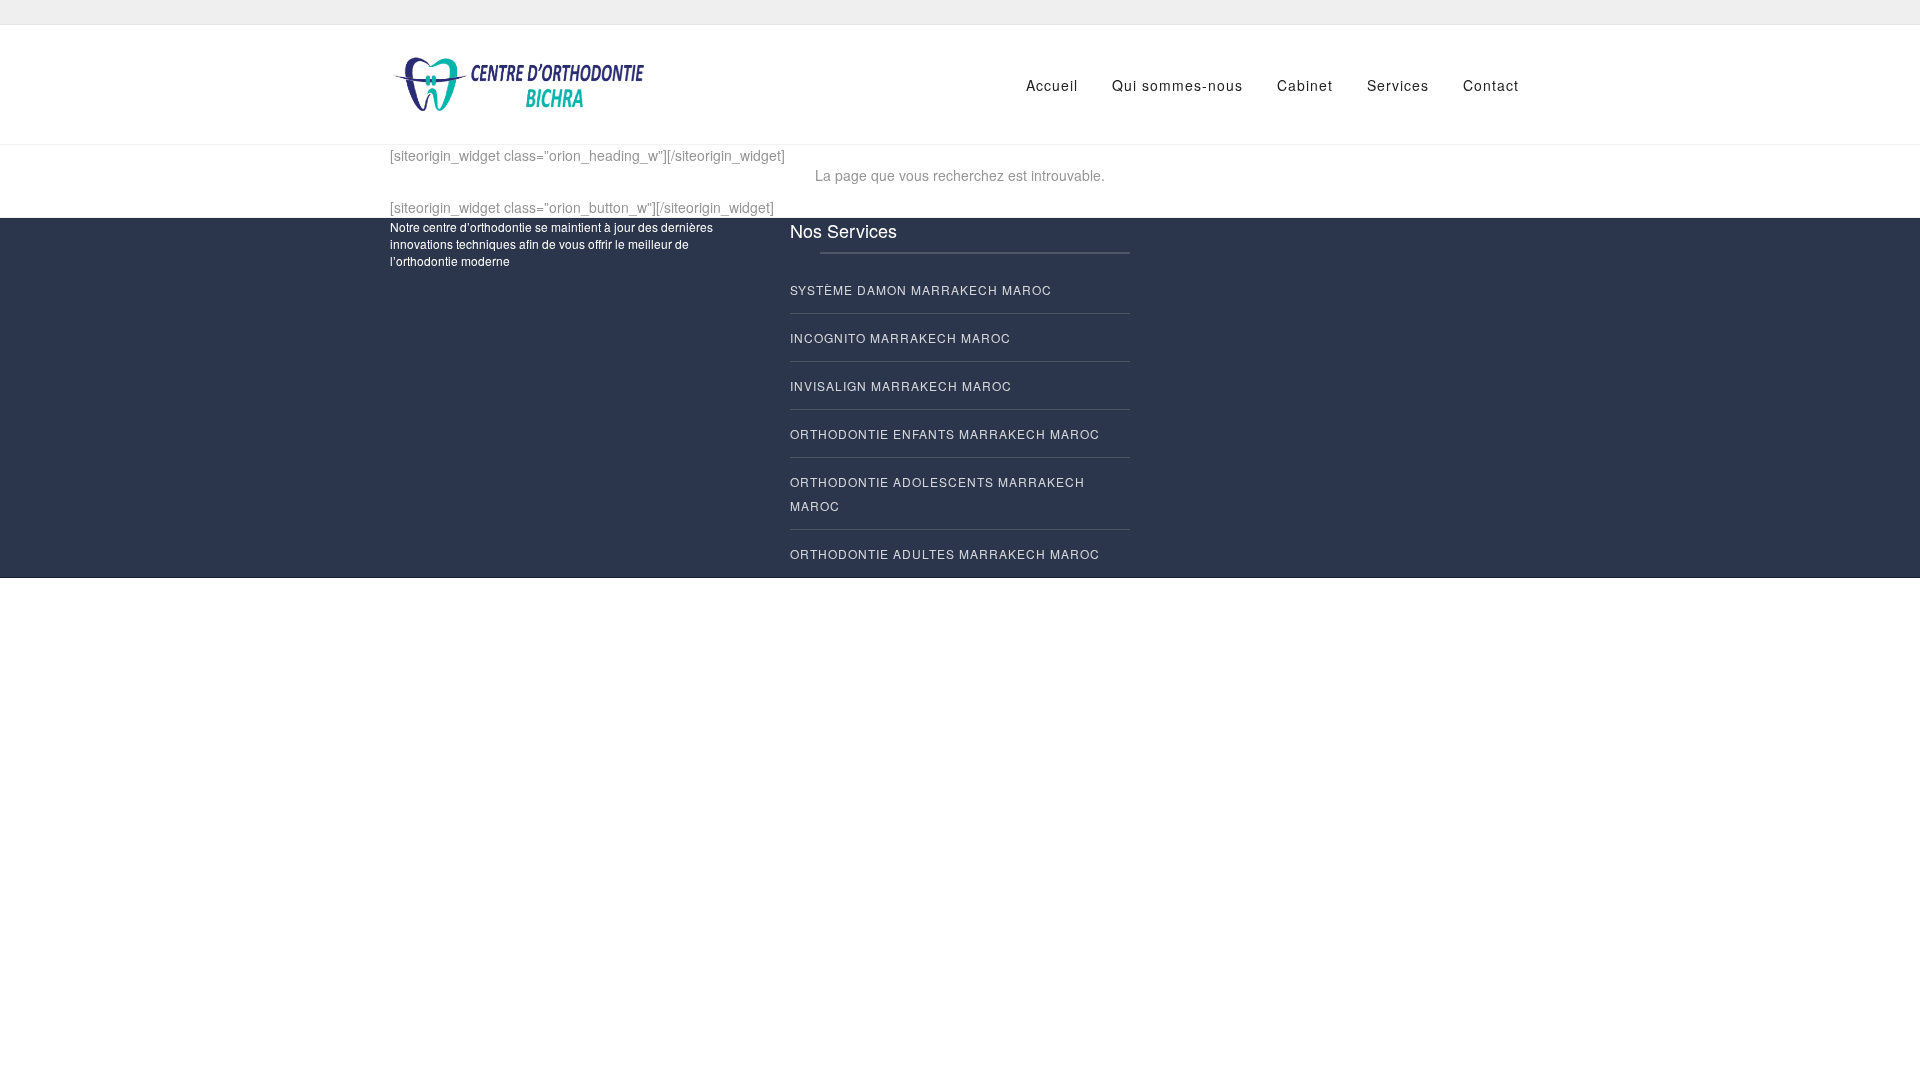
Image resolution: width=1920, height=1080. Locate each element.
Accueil (1052, 85)
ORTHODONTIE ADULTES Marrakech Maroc (945, 553)
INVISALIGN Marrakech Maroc (901, 385)
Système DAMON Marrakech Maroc (921, 289)
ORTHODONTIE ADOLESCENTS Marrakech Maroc (937, 493)
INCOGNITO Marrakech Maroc (900, 337)
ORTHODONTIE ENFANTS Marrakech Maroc (945, 433)
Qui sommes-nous (1177, 85)
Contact (1491, 85)
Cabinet (1305, 85)
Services (1398, 85)
